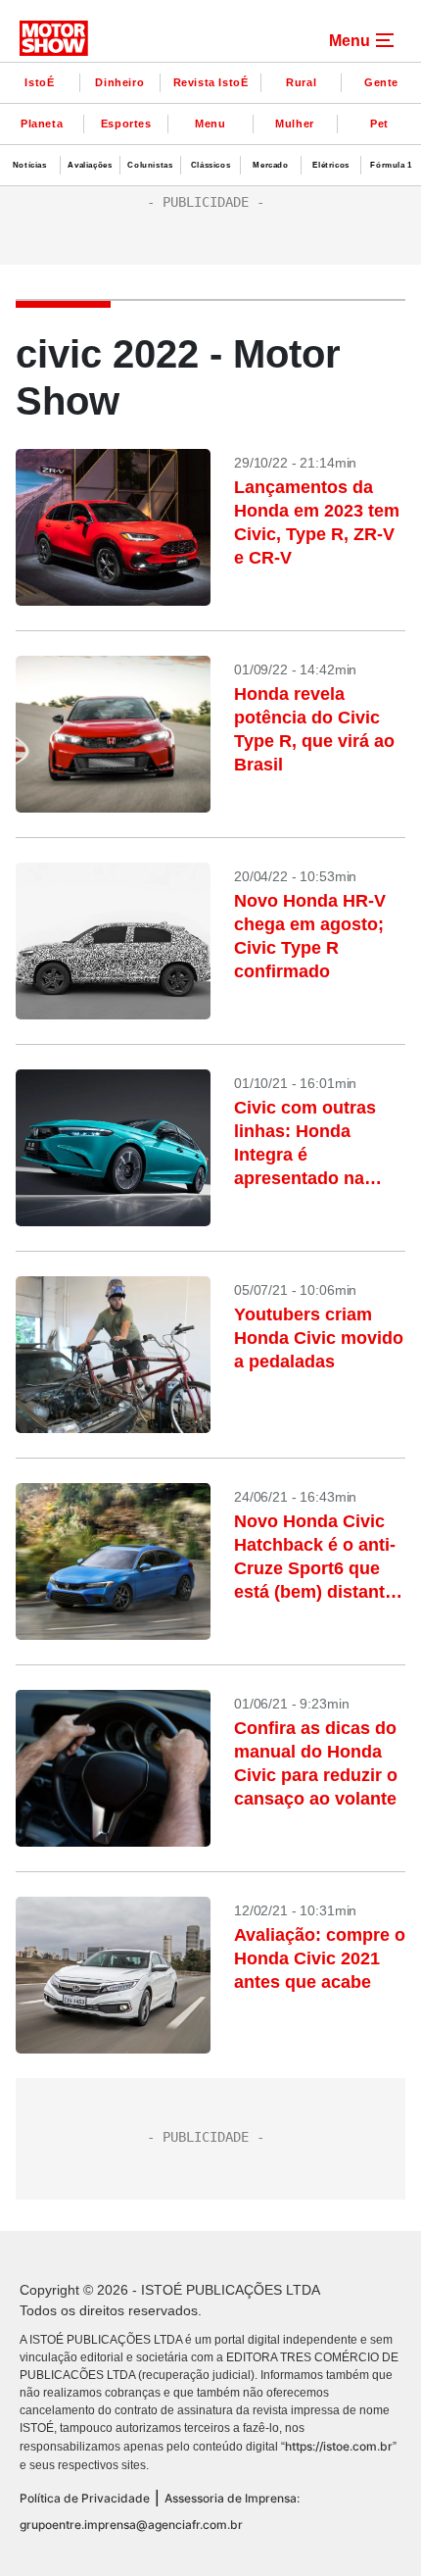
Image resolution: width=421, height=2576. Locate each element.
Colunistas (150, 165)
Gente (381, 82)
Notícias (30, 165)
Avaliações (90, 165)
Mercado (270, 165)
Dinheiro (119, 82)
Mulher (295, 124)
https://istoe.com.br (339, 2446)
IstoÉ (39, 82)
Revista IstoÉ (211, 82)
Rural (301, 82)
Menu (210, 124)
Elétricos (330, 165)
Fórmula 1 (391, 165)
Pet (379, 124)
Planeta (42, 124)
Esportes (126, 124)
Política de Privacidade (85, 2498)
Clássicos (210, 165)
